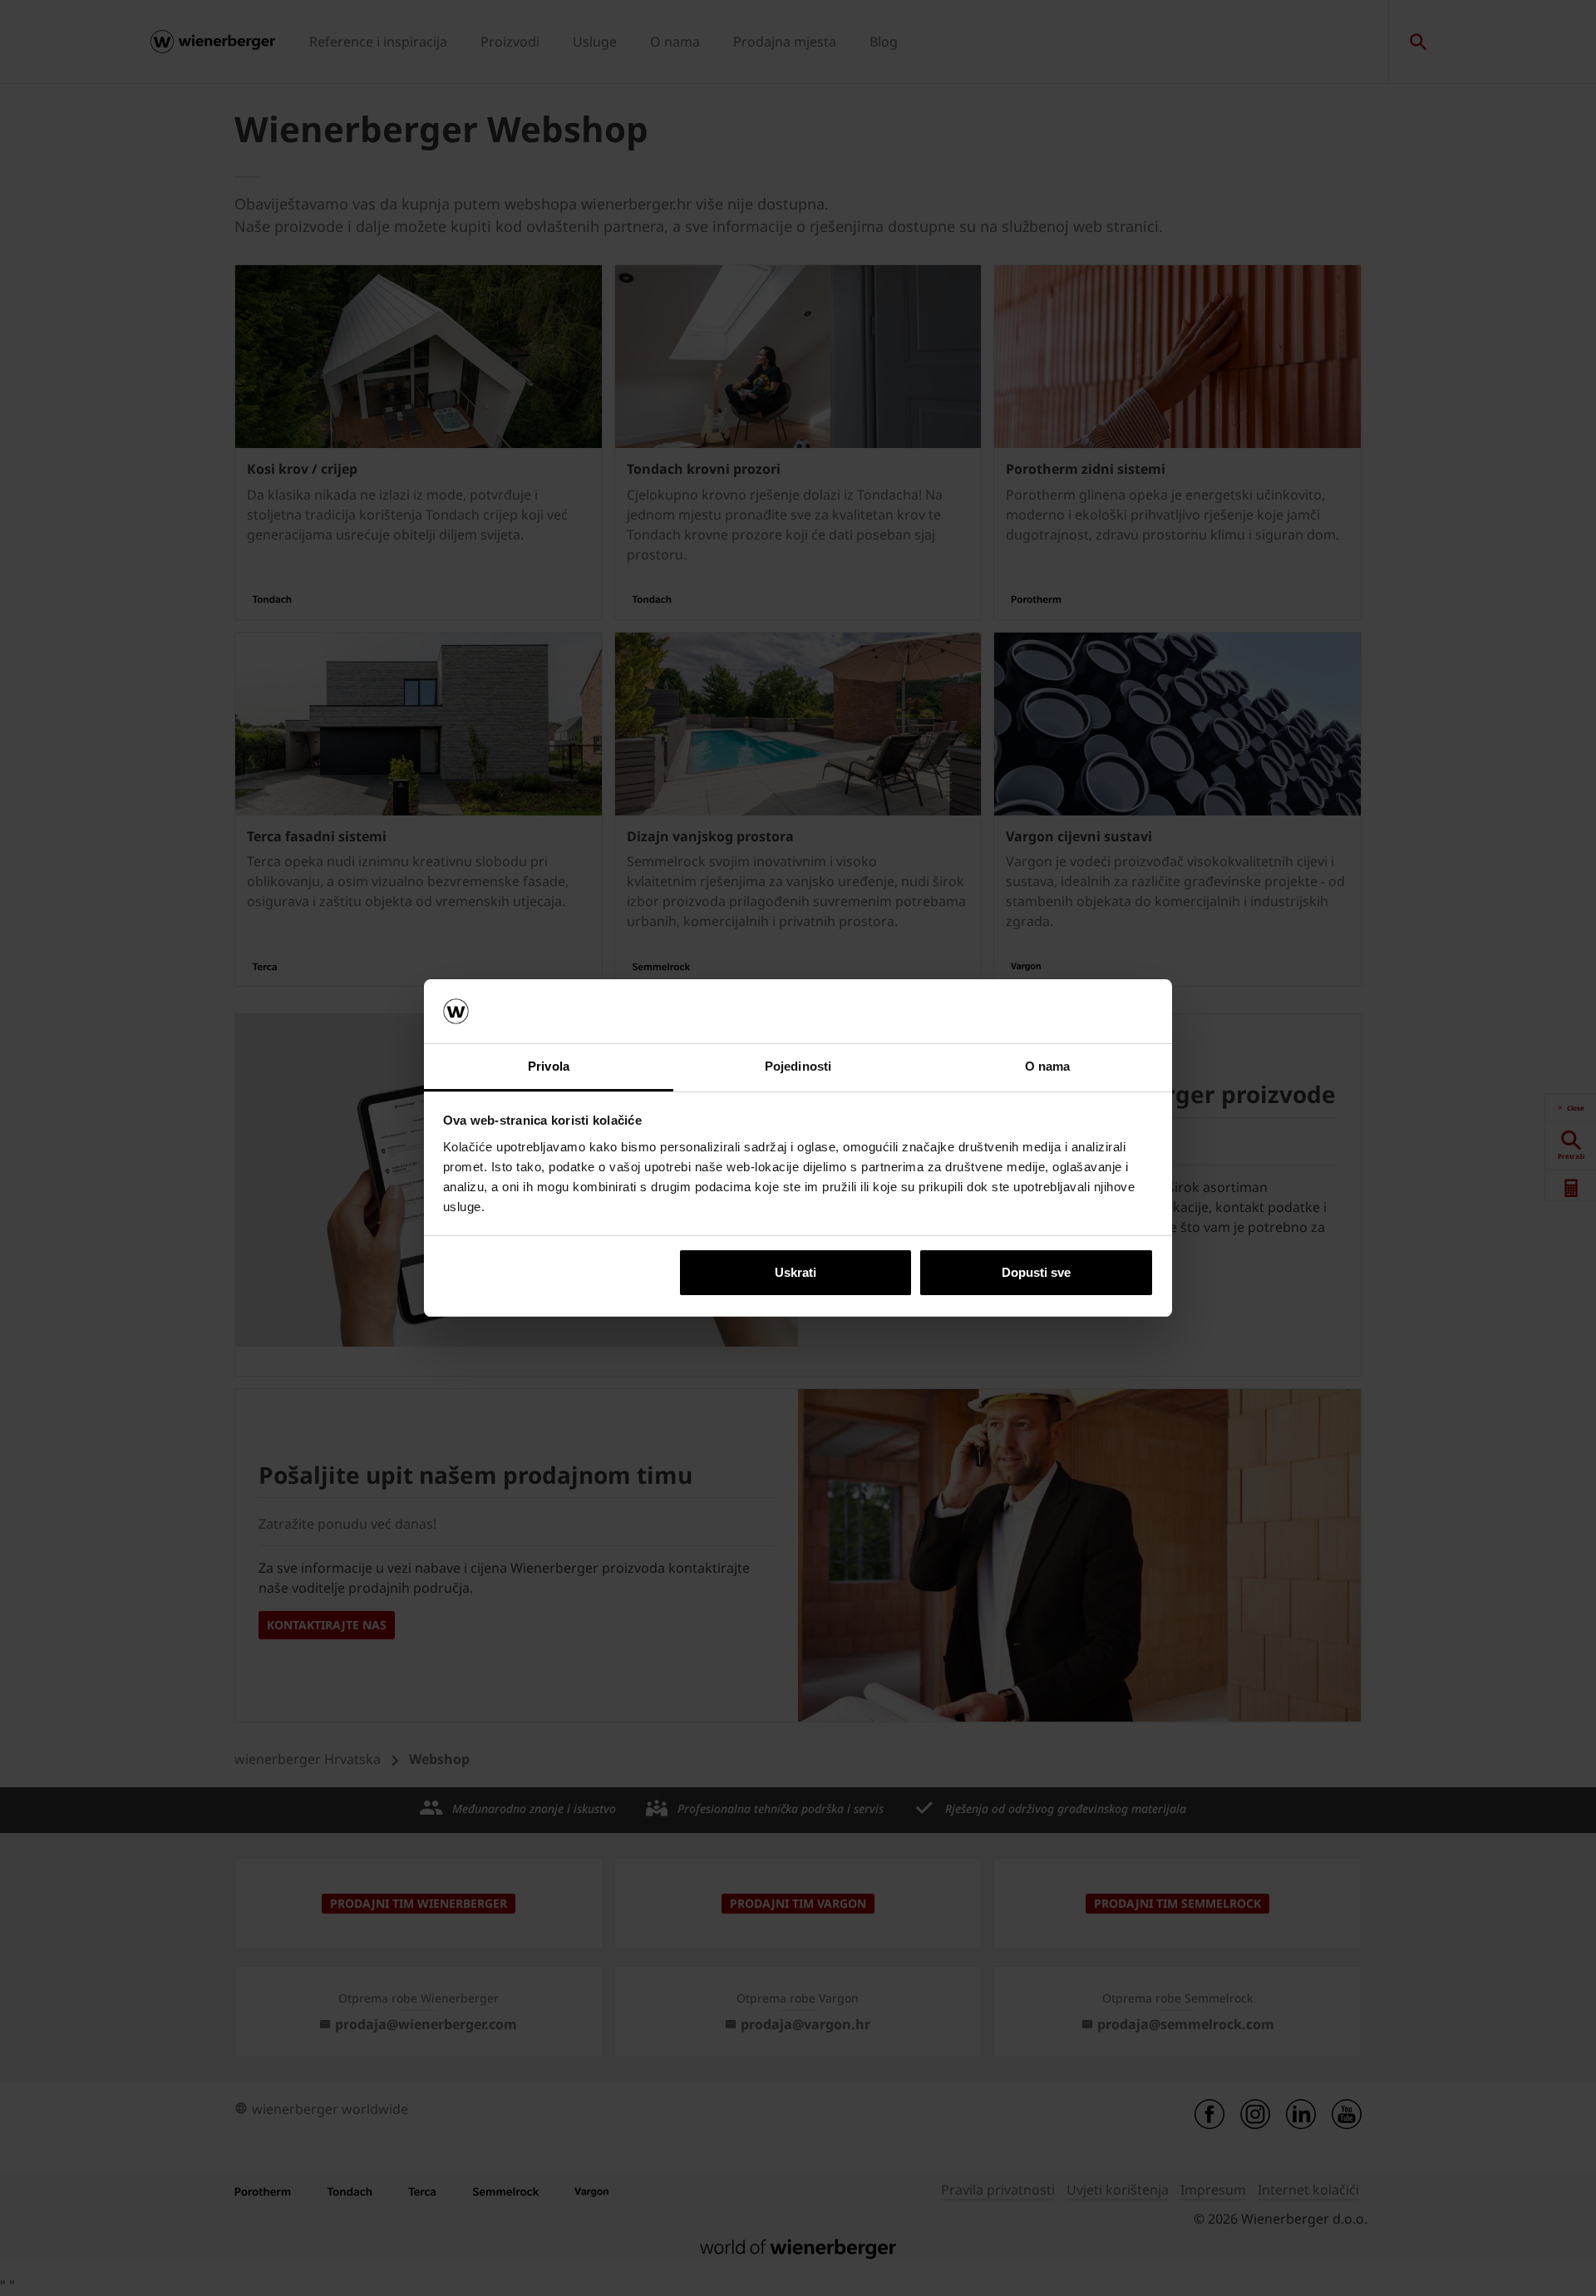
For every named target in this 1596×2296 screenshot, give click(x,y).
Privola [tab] (549, 1066)
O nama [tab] (1048, 1066)
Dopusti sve (1036, 1272)
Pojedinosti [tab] (798, 1066)
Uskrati (796, 1272)
